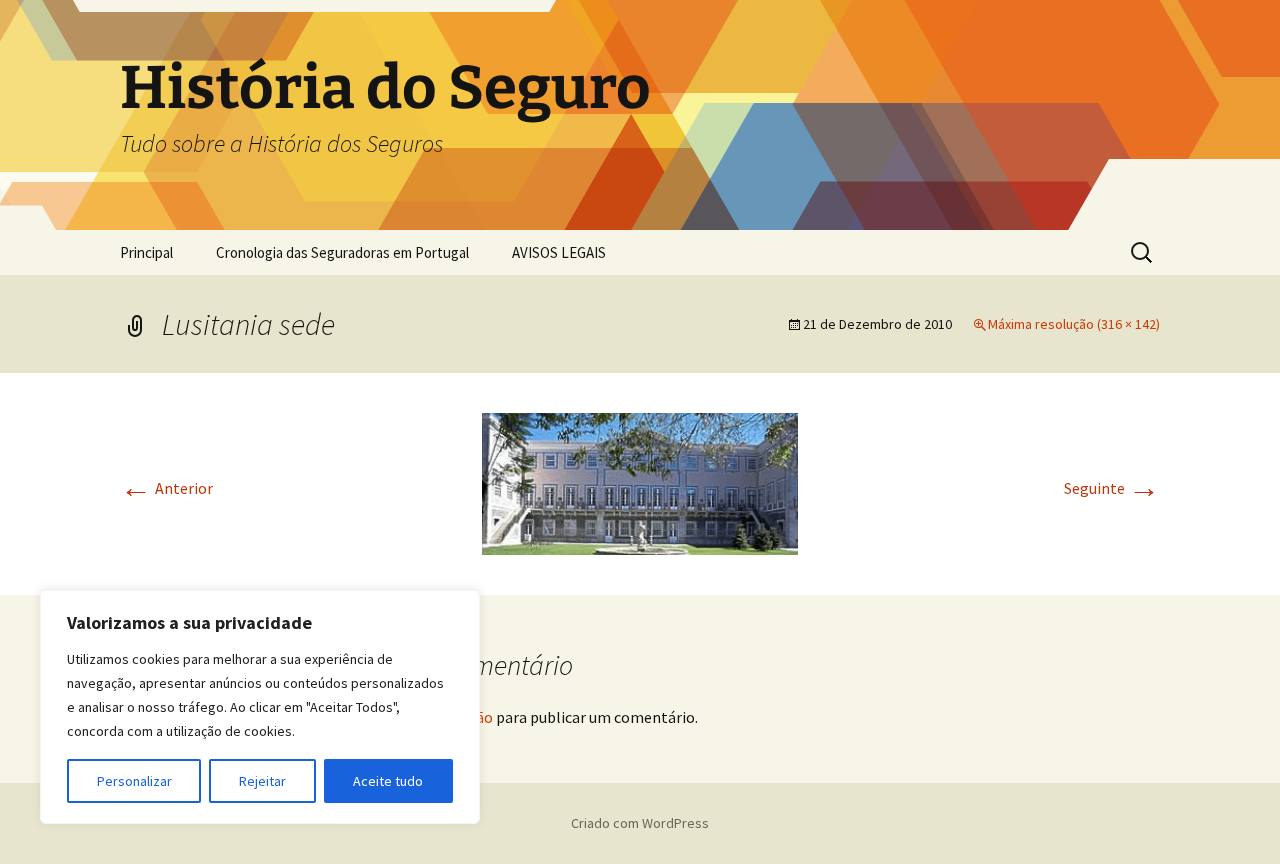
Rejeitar (262, 781)
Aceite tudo (388, 781)
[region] (260, 707)
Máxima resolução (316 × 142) (1074, 324)
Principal (146, 252)
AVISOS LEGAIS (559, 252)
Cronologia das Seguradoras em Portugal (342, 252)
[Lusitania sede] (640, 482)
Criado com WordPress (640, 823)
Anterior (166, 488)
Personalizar (134, 781)
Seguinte (1112, 488)
